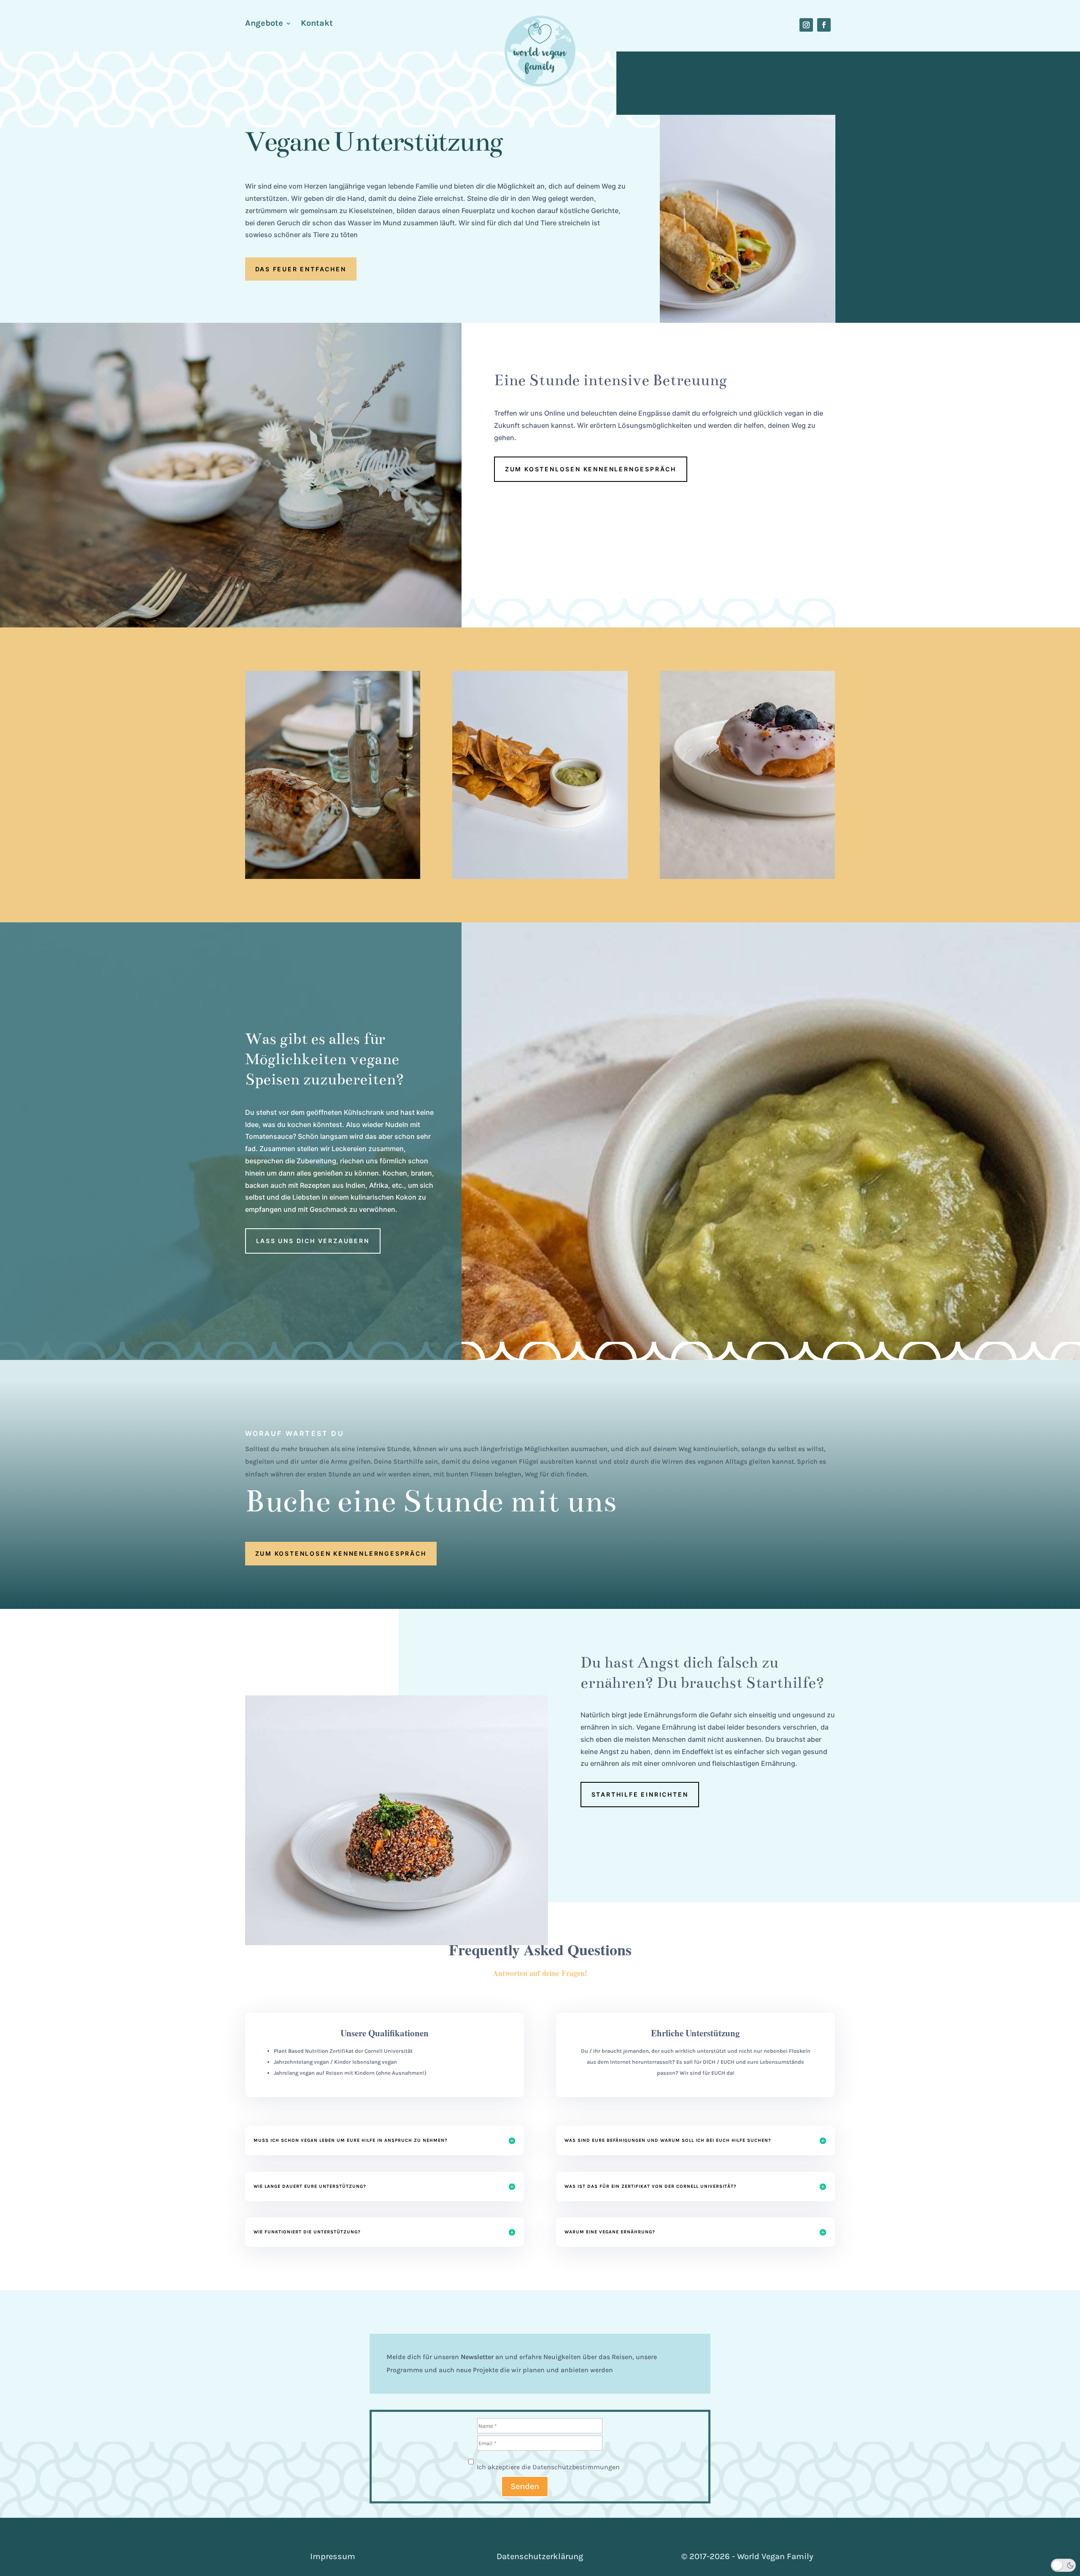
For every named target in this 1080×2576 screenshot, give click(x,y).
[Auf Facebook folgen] (824, 25)
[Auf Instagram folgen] (806, 25)
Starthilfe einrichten (640, 1794)
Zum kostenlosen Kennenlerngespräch (591, 469)
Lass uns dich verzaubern (313, 1241)
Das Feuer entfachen (301, 269)
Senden (525, 2486)
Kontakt (317, 24)
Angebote (264, 24)
